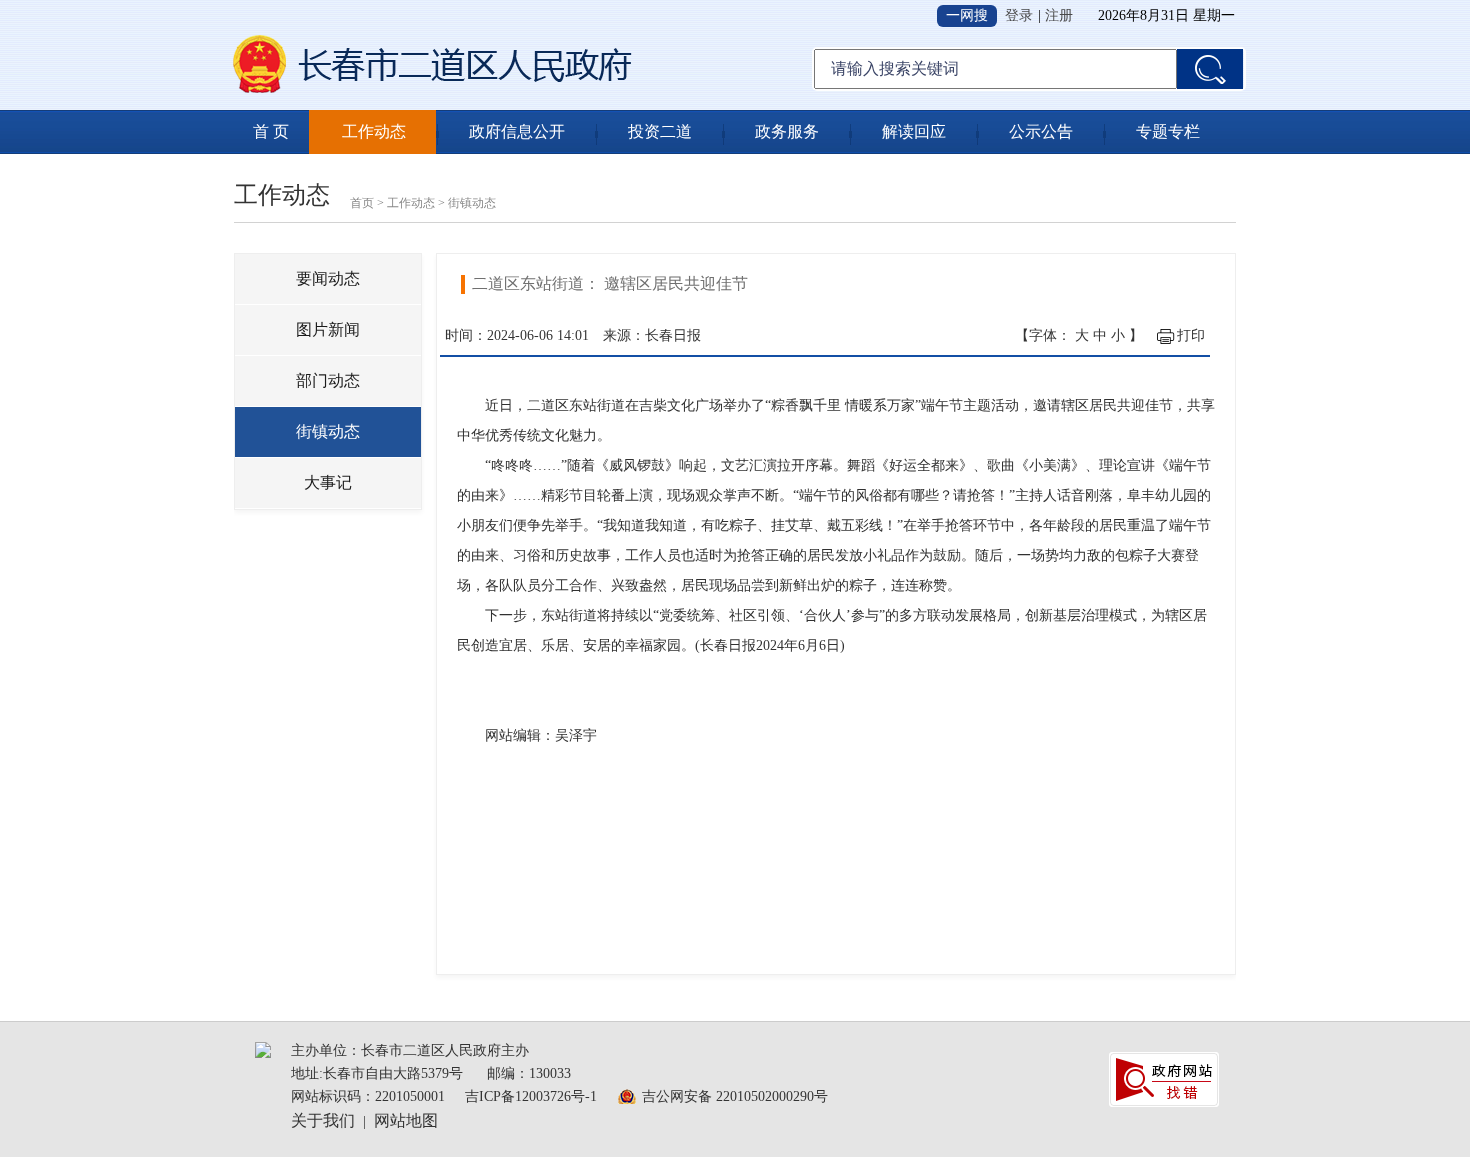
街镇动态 (472, 203)
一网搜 (967, 15)
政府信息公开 (517, 131)
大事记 (328, 482)
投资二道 (660, 131)
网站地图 (406, 1120)
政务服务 (787, 131)
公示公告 (1041, 131)
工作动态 (374, 131)
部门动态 (328, 380)
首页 (362, 203)
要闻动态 (328, 278)
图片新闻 (328, 329)
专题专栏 (1168, 131)
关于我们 (323, 1120)
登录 (1019, 15)
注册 (1059, 15)
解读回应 (914, 131)
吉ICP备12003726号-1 (531, 1096)
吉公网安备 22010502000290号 (735, 1096)
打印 (1191, 335)
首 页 (271, 131)
